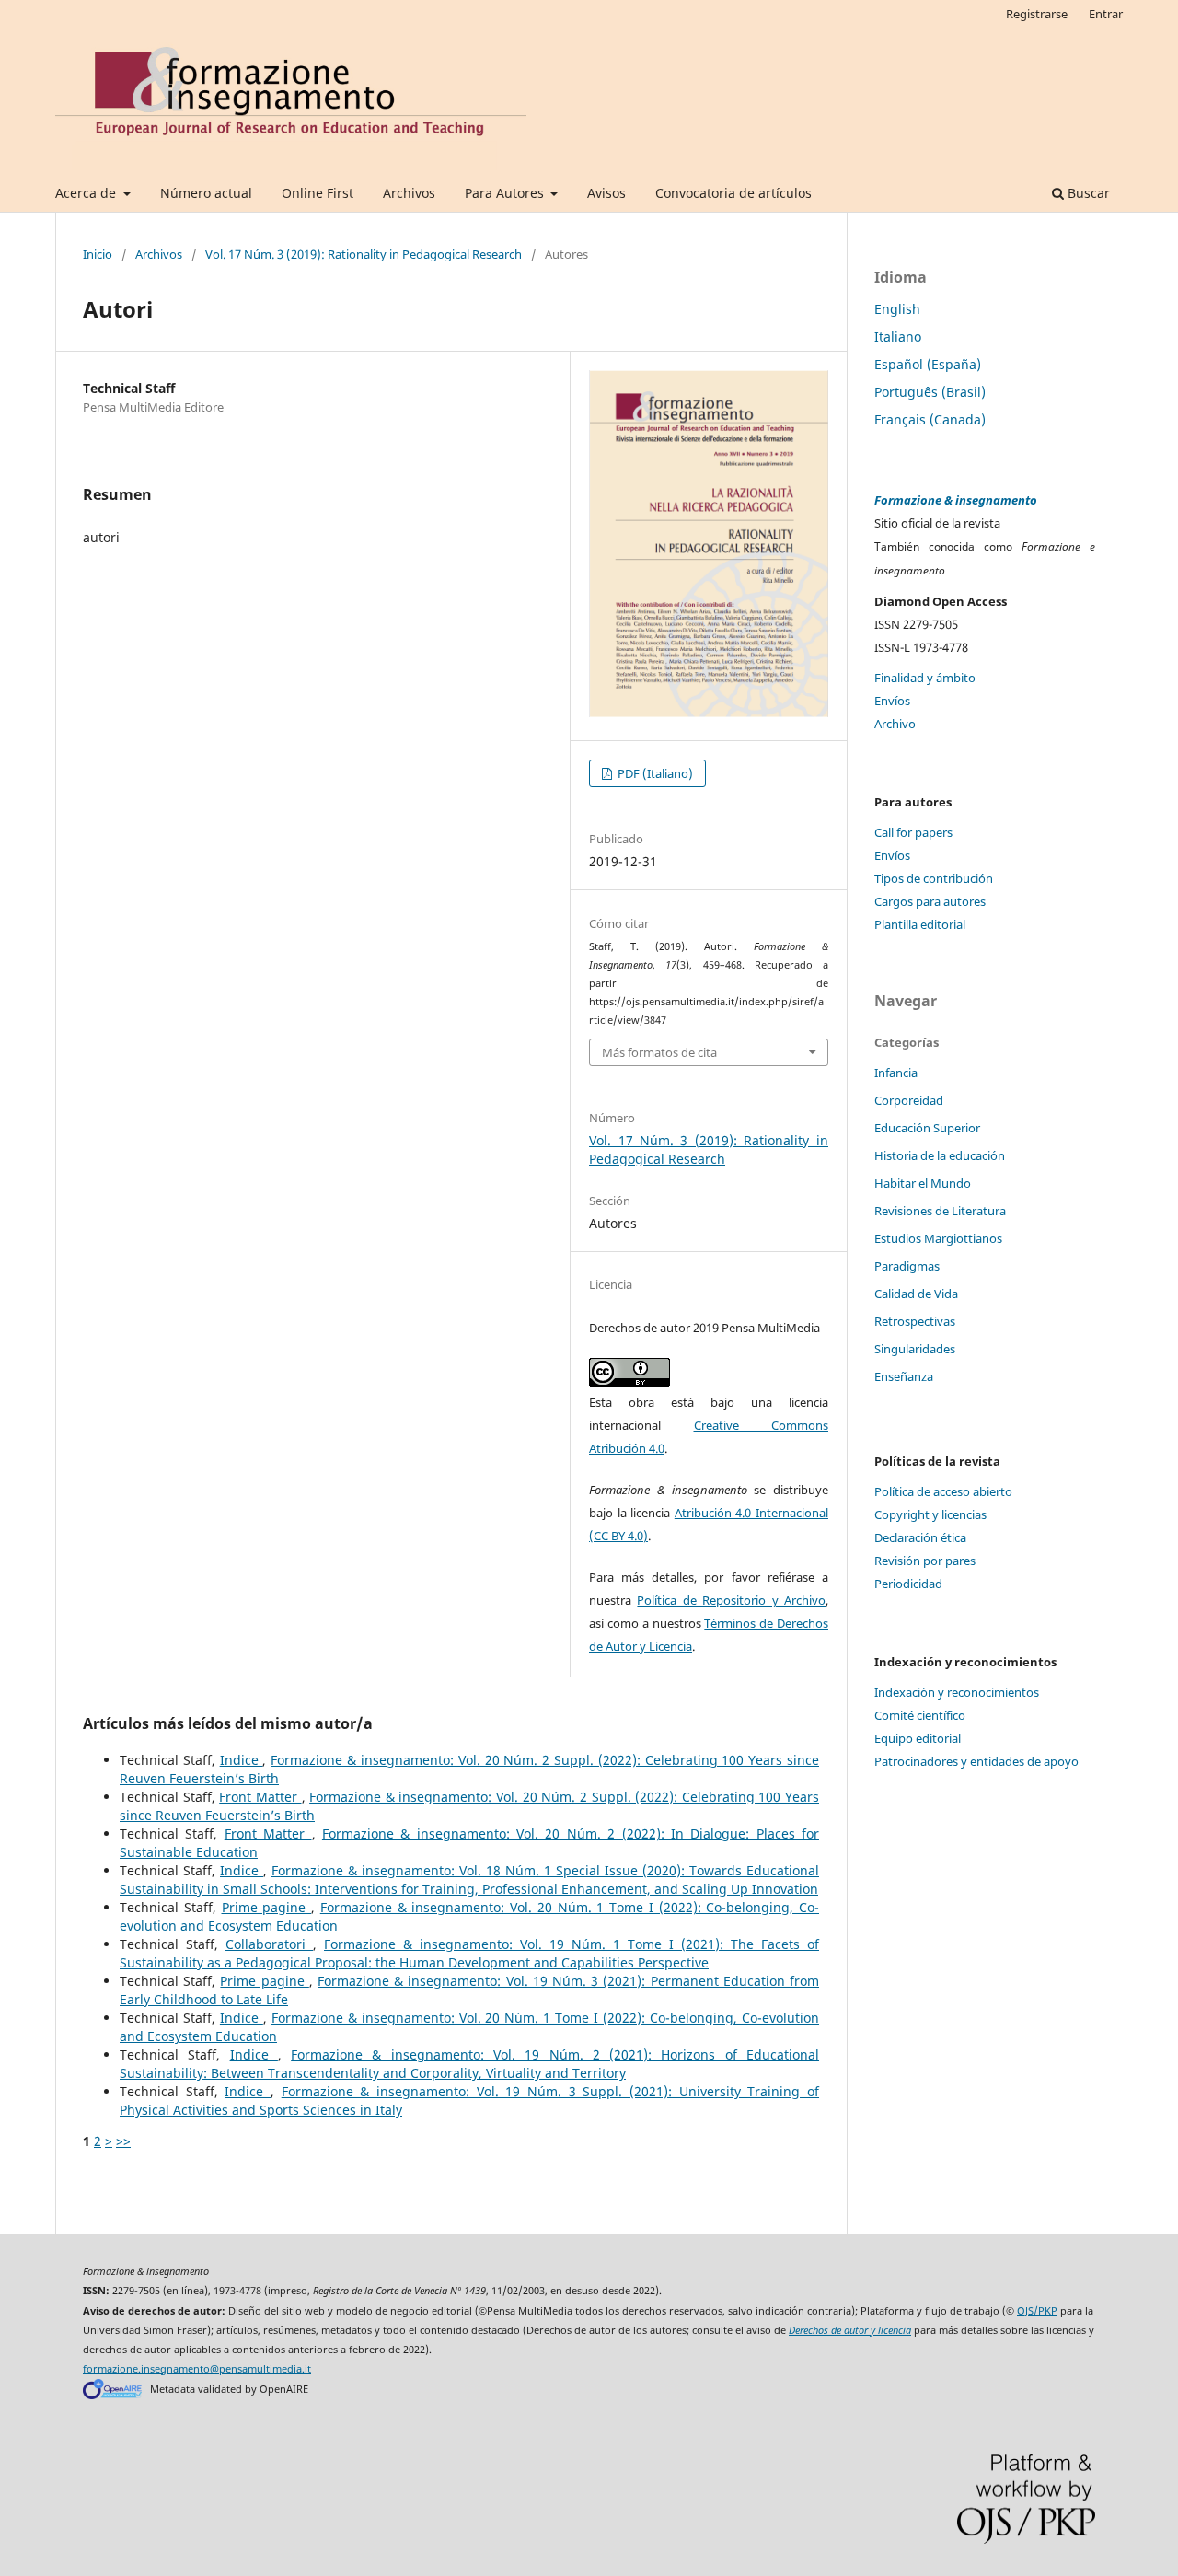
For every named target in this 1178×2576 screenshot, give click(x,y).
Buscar (1087, 193)
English (897, 309)
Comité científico (920, 1715)
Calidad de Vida (916, 1294)
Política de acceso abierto (943, 1491)
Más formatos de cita (659, 1052)
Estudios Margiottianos (938, 1238)
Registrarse (1037, 14)
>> (123, 2141)
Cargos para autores (930, 901)
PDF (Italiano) (654, 773)
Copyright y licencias (930, 1514)
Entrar (1106, 14)
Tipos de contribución (934, 878)
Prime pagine (267, 1907)
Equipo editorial (918, 1738)
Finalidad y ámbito (925, 678)
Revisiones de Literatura (940, 1211)
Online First (318, 193)
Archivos (409, 193)
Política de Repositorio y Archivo (731, 1600)
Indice (242, 1760)
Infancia (896, 1073)
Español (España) (928, 364)
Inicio (98, 254)
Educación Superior (927, 1128)
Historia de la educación (940, 1155)
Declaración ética (920, 1537)
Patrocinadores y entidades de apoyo (976, 1761)
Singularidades (915, 1349)
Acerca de (87, 193)
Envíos (892, 701)
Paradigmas (907, 1266)
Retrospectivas (915, 1321)
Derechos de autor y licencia (850, 2330)
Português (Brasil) (930, 392)
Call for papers (913, 832)
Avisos (606, 193)
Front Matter (260, 1797)
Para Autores (506, 193)
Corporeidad (909, 1100)
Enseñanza (904, 1376)
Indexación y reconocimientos (957, 1692)
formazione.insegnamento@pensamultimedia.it (197, 2369)
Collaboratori (269, 1944)
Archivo (895, 724)
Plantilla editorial (920, 924)
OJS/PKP (1037, 2311)
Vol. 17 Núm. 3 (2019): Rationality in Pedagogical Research (364, 254)
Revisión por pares (925, 1561)
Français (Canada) (930, 419)
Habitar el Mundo (923, 1183)
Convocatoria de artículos (733, 193)
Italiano (898, 337)
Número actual (206, 193)
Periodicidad (908, 1584)
